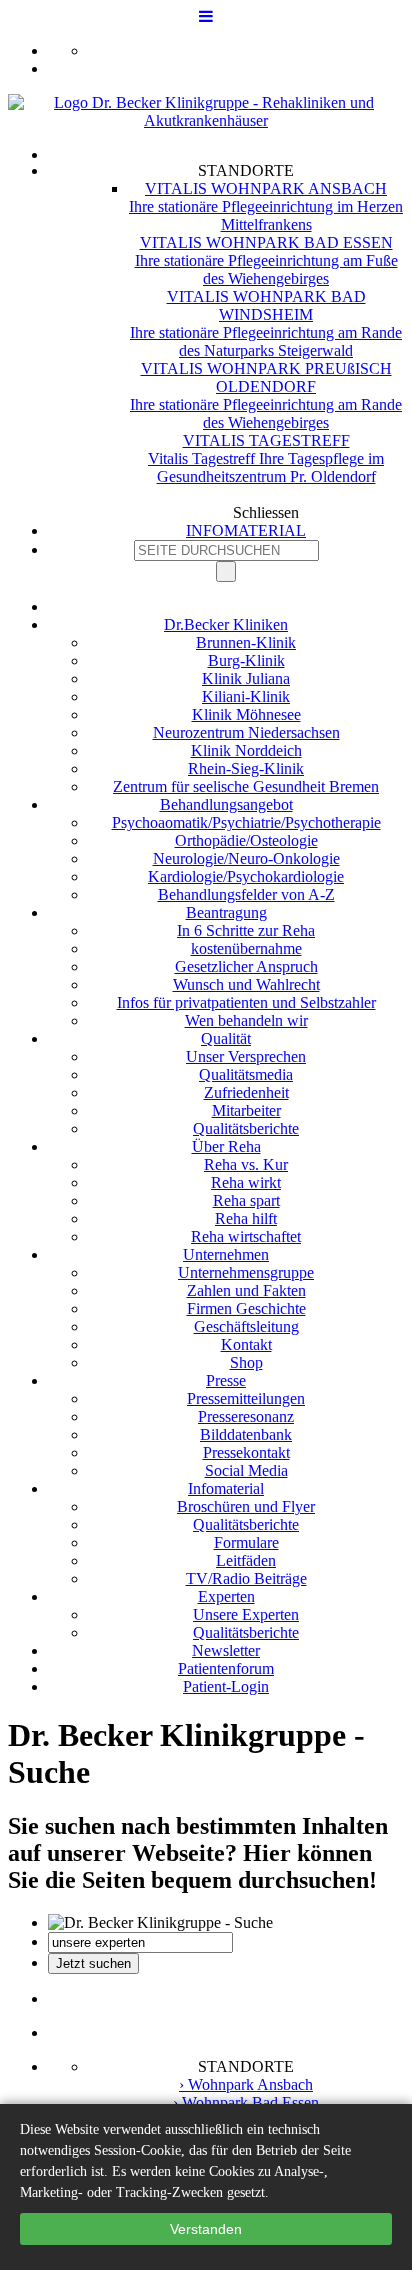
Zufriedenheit (246, 1092)
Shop (246, 1362)
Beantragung (226, 912)
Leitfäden (246, 1560)
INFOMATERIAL (246, 530)
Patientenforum (226, 1668)
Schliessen (266, 512)
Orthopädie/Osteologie (246, 840)
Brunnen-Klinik (246, 642)
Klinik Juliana (246, 678)
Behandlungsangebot (226, 804)
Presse (226, 1380)
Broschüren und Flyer (246, 1506)
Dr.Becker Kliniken (226, 624)
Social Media (246, 1470)
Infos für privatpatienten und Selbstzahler (246, 1002)
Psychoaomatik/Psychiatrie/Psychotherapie (246, 822)
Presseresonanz (246, 1416)
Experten (226, 1596)
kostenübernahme (246, 948)
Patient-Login (226, 1686)
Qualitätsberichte (246, 1128)
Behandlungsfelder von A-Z (246, 894)
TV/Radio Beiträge (246, 1578)
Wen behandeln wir (246, 1020)
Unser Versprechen (246, 1056)
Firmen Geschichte (246, 1308)
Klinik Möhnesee (246, 714)
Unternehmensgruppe (246, 1272)
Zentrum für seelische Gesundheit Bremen (246, 786)
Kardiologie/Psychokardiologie (246, 876)
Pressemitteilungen (246, 1398)
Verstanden (206, 2229)
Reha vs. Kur (246, 1164)
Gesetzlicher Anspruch (246, 966)
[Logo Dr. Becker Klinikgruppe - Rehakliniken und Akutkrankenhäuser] (206, 120)
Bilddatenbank (246, 1434)
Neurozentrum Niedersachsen (246, 732)
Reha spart (246, 1200)
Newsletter (226, 1650)
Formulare (246, 1542)
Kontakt (246, 1344)
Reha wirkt (246, 1182)
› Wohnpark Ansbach (246, 2084)
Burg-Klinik (246, 660)
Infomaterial (226, 1488)
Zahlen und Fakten (246, 1290)
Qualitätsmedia (246, 1074)
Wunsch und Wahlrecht (246, 984)
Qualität (226, 1038)
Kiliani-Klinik (246, 696)
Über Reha (226, 1146)
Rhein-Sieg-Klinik (246, 768)
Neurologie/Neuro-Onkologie (246, 858)
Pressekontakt (246, 1452)
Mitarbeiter (246, 1110)
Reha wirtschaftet (246, 1236)
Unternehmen (226, 1254)
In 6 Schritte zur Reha (246, 930)
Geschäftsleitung (246, 1326)
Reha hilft (246, 1218)
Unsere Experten (246, 1614)
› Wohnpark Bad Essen (246, 2102)
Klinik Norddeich (246, 750)
